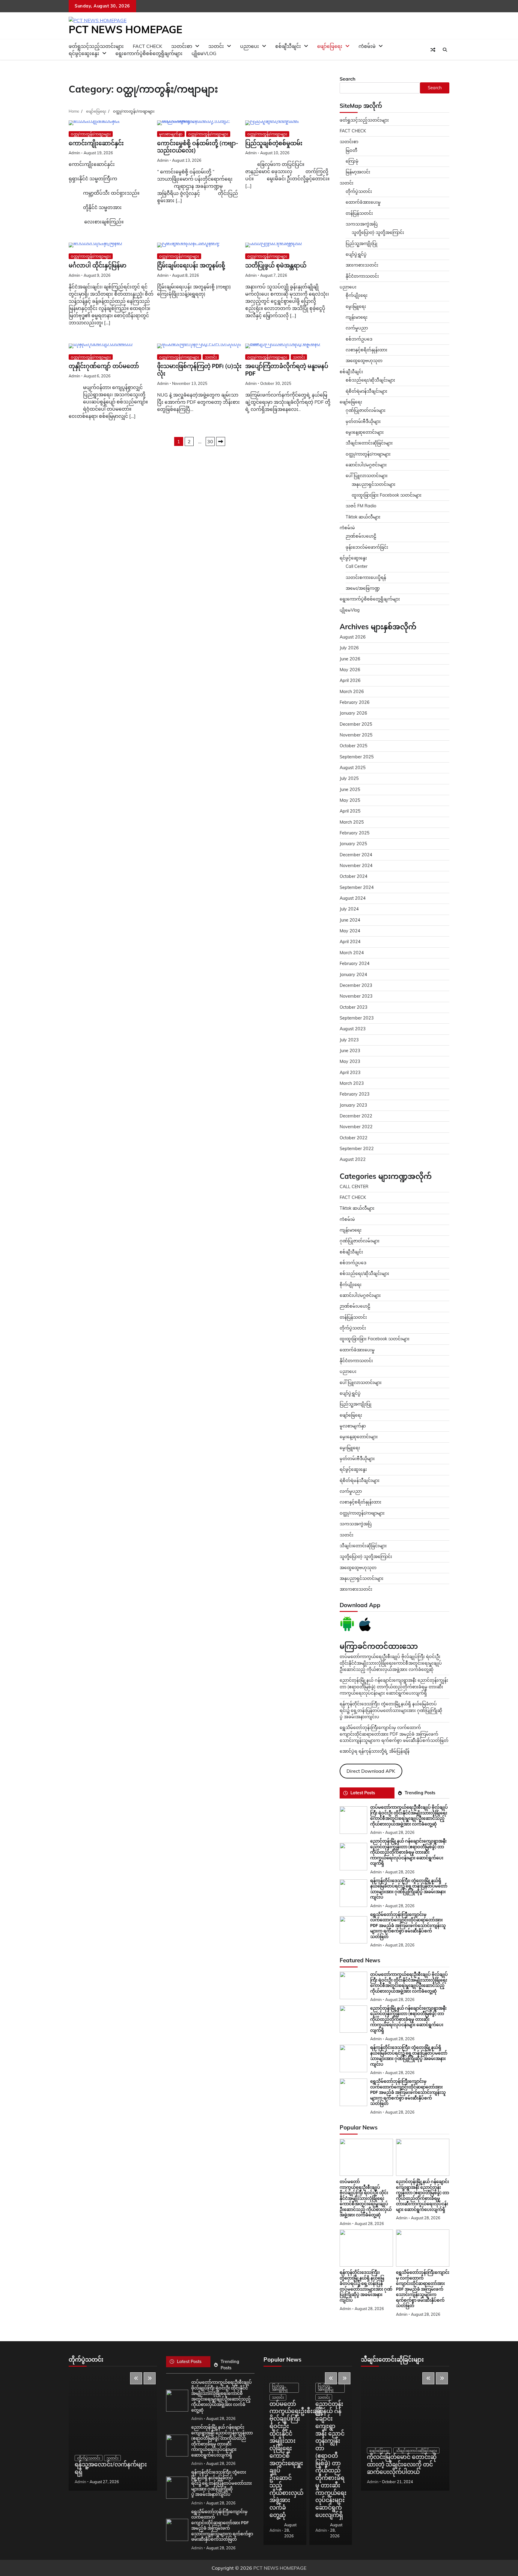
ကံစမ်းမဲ (367, 46)
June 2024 (350, 920)
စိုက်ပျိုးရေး (357, 295)
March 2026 (352, 692)
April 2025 (350, 811)
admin (74, 153)
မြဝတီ (351, 150)
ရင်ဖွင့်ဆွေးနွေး (84, 53)
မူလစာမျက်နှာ (171, 134)
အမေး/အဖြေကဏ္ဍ (363, 588)
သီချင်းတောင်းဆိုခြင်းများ (369, 443)
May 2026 (350, 670)
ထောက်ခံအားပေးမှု (363, 202)
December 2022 (356, 1116)
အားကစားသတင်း (362, 265)
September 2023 (357, 1018)
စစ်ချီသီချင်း (288, 46)
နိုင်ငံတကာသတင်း (362, 276)
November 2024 (356, 866)
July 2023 (349, 1040)
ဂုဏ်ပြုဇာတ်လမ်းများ (366, 410)
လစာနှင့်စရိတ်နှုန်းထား (366, 350)
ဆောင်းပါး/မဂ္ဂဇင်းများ (366, 465)
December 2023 (356, 985)
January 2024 (353, 975)
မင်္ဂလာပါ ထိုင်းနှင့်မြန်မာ (98, 266)
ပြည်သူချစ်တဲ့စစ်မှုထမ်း (274, 143)
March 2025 (352, 822)
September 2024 (357, 887)
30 (210, 441)
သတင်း (211, 357)
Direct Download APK (371, 1771)
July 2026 (349, 648)
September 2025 (357, 757)
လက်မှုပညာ (357, 328)
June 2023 (350, 1051)
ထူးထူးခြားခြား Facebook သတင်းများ (387, 495)
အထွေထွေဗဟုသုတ (364, 361)
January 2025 (353, 844)
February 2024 (355, 963)
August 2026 (353, 637)
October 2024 (354, 876)
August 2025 (353, 768)
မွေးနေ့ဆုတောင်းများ (365, 432)
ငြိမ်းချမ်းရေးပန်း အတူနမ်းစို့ (191, 266)
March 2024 (352, 953)
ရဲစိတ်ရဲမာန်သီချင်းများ (366, 391)
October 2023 (354, 1007)
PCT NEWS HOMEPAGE (125, 29)
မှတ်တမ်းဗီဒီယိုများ (363, 421)
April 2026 (350, 680)
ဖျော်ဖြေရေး (330, 46)
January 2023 (353, 1105)
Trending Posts (420, 1793)
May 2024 (350, 931)
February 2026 (355, 702)
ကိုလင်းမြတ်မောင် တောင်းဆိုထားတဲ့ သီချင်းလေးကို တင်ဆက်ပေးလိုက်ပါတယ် (402, 2464)
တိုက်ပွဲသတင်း (359, 191)
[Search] (445, 50)
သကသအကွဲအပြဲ (362, 224)
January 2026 (353, 713)
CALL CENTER (354, 1187)
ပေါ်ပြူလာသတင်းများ (367, 476)
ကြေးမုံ (352, 161)
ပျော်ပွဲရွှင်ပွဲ (356, 254)
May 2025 (350, 800)
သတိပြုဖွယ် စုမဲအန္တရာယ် (276, 266)
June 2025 (350, 789)
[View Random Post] (433, 50)
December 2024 (356, 855)
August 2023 (353, 1029)
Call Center (357, 566)
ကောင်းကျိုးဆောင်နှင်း (96, 143)
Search (348, 79)
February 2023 (355, 1094)
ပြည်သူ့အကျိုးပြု (362, 243)
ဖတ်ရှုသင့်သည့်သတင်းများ (364, 120)
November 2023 (356, 996)
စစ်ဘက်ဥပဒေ (359, 339)
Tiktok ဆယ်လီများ (363, 517)
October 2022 (354, 1138)
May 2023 (350, 1061)
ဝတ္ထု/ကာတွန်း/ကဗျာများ (91, 134)
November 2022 (356, 1127)
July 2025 (349, 778)
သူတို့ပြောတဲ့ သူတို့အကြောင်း (378, 232)
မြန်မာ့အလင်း (358, 172)
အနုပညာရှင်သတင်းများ (374, 484)
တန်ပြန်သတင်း (359, 213)
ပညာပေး (250, 46)
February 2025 (355, 833)
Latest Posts (363, 1793)
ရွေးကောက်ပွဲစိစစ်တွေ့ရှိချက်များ (149, 53)
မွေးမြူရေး (356, 306)
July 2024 (349, 909)
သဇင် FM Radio (361, 506)
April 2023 (350, 1073)
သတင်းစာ (349, 142)
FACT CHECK (353, 131)
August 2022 (353, 1159)
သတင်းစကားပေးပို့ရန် (366, 577)
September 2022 (357, 1149)
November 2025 (356, 735)
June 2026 (350, 659)
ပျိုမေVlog (204, 53)
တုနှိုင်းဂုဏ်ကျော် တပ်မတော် (104, 366)
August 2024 (353, 898)
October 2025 (354, 746)
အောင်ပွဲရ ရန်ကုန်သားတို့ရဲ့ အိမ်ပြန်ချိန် (375, 1751)
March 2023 (352, 1083)
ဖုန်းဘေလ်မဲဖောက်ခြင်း (367, 547)
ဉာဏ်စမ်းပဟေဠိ (361, 536)
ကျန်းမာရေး (357, 317)
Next (221, 441)
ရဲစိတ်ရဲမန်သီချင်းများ (360, 1480)
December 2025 (356, 724)
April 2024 (350, 942)
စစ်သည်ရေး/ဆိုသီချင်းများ (370, 380)
